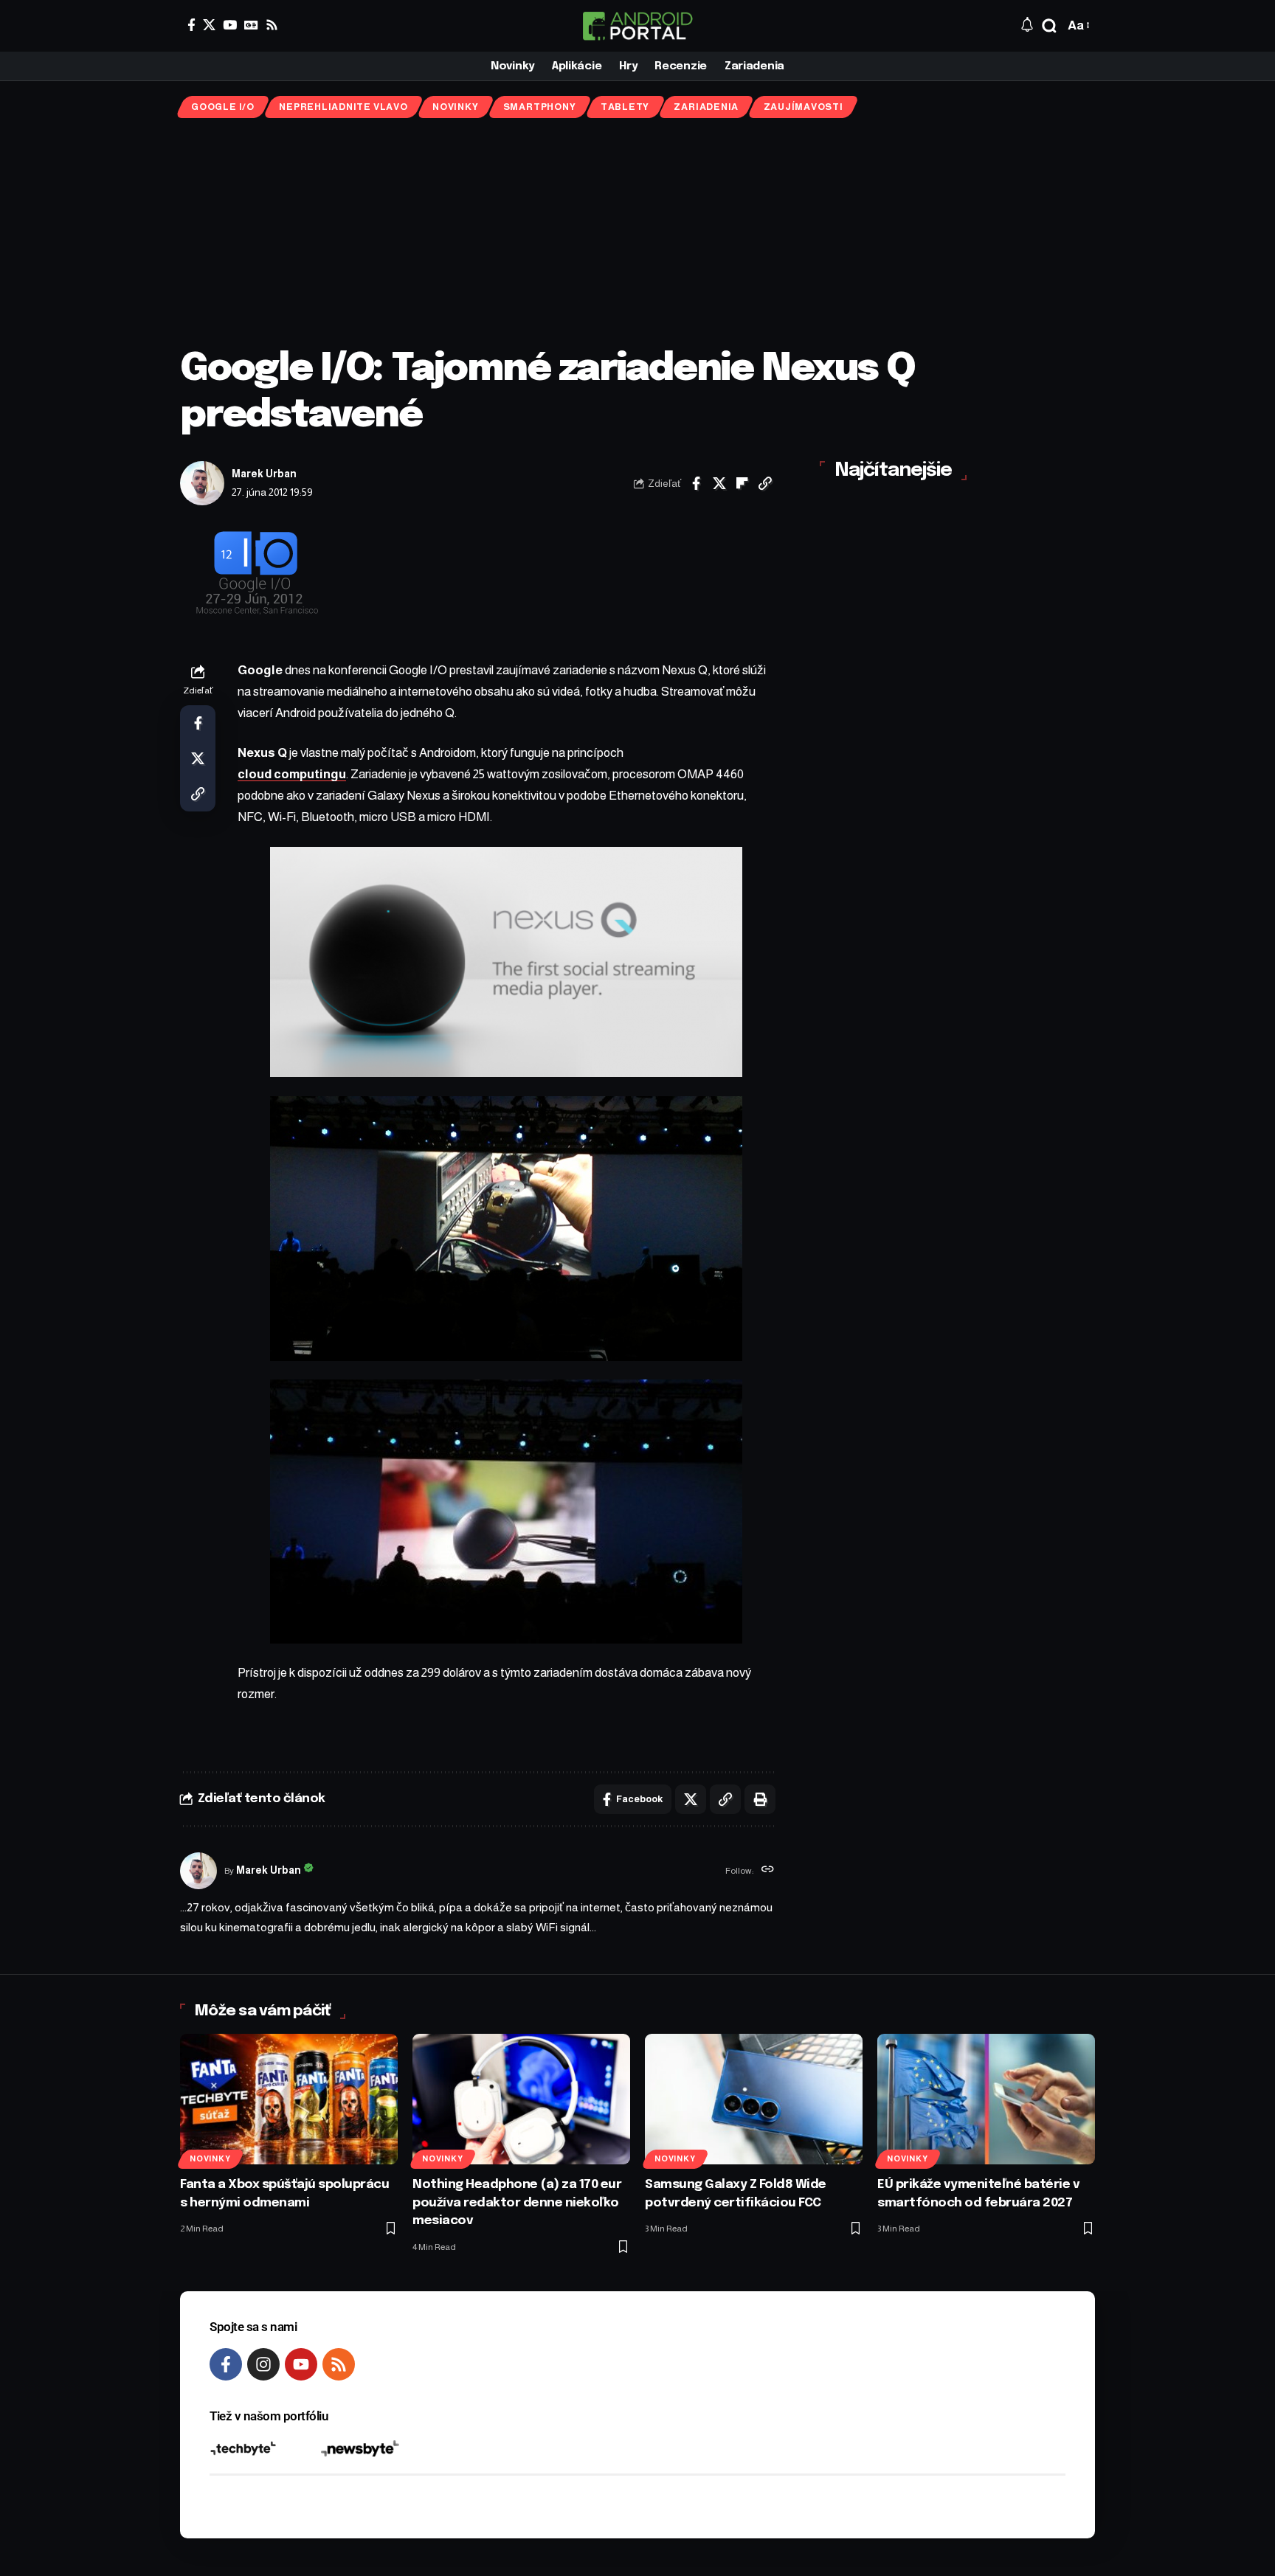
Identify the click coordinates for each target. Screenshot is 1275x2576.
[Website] (768, 1871)
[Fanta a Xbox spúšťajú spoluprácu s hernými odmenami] (289, 2099)
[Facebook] (191, 25)
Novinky (455, 107)
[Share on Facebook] (697, 483)
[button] (1049, 26)
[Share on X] (719, 483)
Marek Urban (264, 474)
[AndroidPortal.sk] (637, 26)
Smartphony (540, 107)
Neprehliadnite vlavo (343, 107)
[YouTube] (230, 25)
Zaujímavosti (804, 107)
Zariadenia (706, 107)
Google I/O (223, 107)
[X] (209, 25)
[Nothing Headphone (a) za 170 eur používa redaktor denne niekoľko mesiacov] (521, 2099)
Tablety (625, 107)
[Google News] (251, 25)
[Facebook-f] (226, 2364)
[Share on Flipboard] (742, 483)
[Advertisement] (637, 232)
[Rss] (272, 25)
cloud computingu (292, 774)
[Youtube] (301, 2364)
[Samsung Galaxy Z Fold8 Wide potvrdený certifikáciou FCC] (754, 2099)
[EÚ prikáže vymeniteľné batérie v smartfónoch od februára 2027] (986, 2099)
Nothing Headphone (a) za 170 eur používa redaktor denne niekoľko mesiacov (517, 2203)
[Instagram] (263, 2364)
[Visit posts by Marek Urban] (202, 483)
